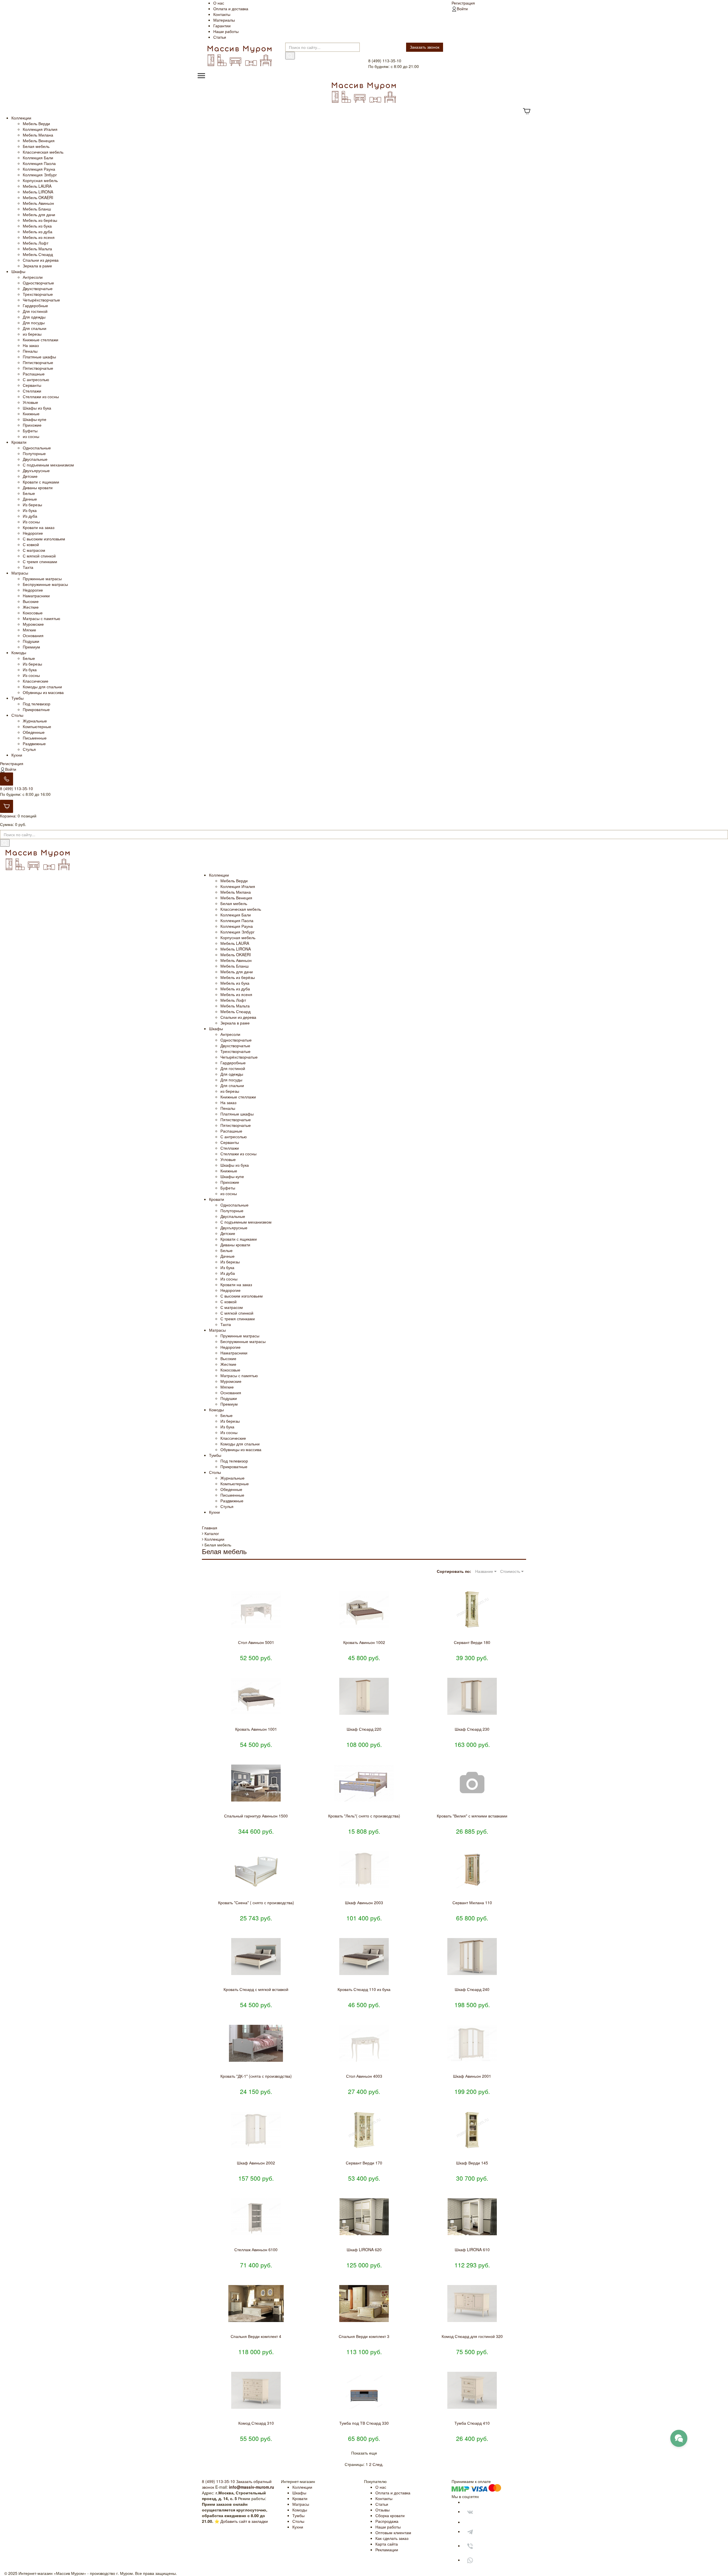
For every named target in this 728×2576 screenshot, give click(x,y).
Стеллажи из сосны (41, 396)
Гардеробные (35, 305)
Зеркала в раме (37, 266)
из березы (32, 334)
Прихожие (32, 425)
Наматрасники (36, 596)
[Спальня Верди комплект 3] (364, 2304)
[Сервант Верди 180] (472, 1610)
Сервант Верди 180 (472, 1642)
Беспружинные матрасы (45, 584)
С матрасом (34, 550)
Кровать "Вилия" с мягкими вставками (472, 1816)
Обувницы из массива (43, 692)
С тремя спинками (40, 561)
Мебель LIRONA (38, 192)
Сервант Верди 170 (364, 2163)
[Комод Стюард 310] (256, 2390)
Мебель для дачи (39, 214)
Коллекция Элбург (40, 175)
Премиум (31, 647)
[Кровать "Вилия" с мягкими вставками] (472, 1783)
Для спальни (35, 328)
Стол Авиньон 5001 (256, 1642)
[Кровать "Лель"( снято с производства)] (364, 1783)
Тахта (28, 567)
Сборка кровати (390, 2515)
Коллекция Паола (39, 163)
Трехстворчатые (38, 294)
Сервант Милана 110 (472, 1902)
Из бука (30, 510)
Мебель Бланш (37, 209)
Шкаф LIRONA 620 (364, 2249)
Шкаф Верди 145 (472, 2163)
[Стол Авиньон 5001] (256, 1610)
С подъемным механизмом (48, 465)
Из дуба (30, 516)
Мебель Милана (38, 135)
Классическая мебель (43, 152)
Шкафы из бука (37, 408)
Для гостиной (35, 311)
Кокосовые (33, 613)
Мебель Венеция (39, 141)
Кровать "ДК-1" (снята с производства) (256, 2076)
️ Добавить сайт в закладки (244, 2521)
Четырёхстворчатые (41, 300)
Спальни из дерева (41, 260)
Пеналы (30, 351)
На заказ (31, 345)
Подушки (31, 641)
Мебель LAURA (37, 186)
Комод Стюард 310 (256, 2423)
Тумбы (17, 698)
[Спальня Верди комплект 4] (256, 2304)
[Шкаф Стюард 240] (472, 1957)
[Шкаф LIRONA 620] (364, 2217)
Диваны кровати (38, 487)
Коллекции (21, 118)
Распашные (34, 374)
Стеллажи (32, 391)
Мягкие (29, 630)
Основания (33, 635)
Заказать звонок (425, 47)
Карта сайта (387, 2544)
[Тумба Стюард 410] (472, 2390)
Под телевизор (37, 704)
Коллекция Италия (40, 129)
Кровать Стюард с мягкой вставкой (256, 1989)
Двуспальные (35, 459)
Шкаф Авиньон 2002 (256, 2163)
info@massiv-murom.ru (252, 2487)
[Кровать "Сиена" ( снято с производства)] (256, 1870)
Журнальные (35, 721)
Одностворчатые (38, 283)
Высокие (31, 601)
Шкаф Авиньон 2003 (364, 1902)
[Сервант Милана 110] (472, 1870)
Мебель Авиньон (38, 203)
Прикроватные (36, 709)
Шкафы (18, 271)
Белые (29, 493)
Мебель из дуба (38, 232)
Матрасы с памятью (42, 618)
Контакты (222, 14)
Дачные (30, 499)
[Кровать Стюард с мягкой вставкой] (256, 1957)
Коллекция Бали (38, 158)
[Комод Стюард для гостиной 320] (472, 2304)
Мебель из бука (37, 226)
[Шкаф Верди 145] (472, 2130)
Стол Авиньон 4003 (364, 2076)
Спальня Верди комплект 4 (256, 2336)
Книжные (31, 414)
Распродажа (387, 2521)
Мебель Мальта (37, 249)
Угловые (30, 402)
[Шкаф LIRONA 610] (472, 2217)
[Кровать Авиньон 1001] (256, 1696)
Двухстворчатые (38, 288)
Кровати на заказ (39, 527)
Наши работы (226, 31)
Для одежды (34, 317)
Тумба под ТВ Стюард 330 (364, 2423)
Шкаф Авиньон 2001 (472, 2076)
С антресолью (36, 379)
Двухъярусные (36, 470)
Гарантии (222, 26)
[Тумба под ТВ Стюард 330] (364, 2390)
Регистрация (463, 3)
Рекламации (387, 2550)
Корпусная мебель (40, 180)
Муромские (33, 624)
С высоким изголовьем (44, 539)
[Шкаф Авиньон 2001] (472, 2043)
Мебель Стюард (38, 254)
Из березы (32, 505)
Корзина (8, 816)
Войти (462, 9)
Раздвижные (34, 743)
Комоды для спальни (42, 687)
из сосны (31, 436)
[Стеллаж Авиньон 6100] (256, 2217)
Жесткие (31, 607)
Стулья (29, 749)
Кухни (17, 755)
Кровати (19, 442)
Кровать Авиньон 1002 (364, 1642)
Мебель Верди (36, 123)
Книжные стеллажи (41, 340)
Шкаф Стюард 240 (472, 1989)
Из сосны (31, 522)
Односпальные (37, 448)
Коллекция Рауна (39, 169)
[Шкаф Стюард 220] (364, 1696)
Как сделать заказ (392, 2538)
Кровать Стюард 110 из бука (364, 1989)
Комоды (19, 652)
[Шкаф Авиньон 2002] (256, 2130)
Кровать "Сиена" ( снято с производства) (256, 1902)
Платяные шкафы (39, 357)
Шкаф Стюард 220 (364, 1729)
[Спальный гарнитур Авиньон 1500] (256, 1783)
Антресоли (33, 277)
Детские (30, 476)
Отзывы (382, 2510)
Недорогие (33, 533)
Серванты (32, 385)
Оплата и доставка (231, 9)
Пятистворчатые (38, 362)
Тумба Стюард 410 (472, 2423)
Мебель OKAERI (38, 197)
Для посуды (34, 323)
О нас (219, 3)
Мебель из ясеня (39, 237)
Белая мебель (36, 146)
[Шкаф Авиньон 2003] (364, 1870)
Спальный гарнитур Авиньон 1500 (256, 1816)
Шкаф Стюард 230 (472, 1729)
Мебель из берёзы (40, 220)
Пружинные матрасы (42, 579)
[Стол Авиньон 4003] (364, 2043)
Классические (36, 681)
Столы (17, 715)
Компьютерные (37, 726)
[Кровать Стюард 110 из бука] (364, 1957)
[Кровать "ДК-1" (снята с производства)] (256, 2043)
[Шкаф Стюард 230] (472, 1696)
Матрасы (20, 573)
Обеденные (34, 732)
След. (378, 2464)
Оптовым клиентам (393, 2532)
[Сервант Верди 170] (364, 2130)
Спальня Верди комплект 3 (364, 2336)
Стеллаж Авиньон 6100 (256, 2249)
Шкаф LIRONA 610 (472, 2249)
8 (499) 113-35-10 (16, 788)
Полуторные (34, 453)
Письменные (35, 738)
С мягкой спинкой (39, 556)
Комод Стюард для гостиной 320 (472, 2336)
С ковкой (31, 544)
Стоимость (511, 1571)
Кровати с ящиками (41, 482)
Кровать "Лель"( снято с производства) (364, 1816)
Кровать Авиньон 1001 (256, 1729)
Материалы (224, 20)
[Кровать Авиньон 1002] (364, 1610)
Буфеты (30, 431)
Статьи (220, 37)
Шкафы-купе (35, 419)
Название (485, 1571)
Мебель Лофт (36, 243)
